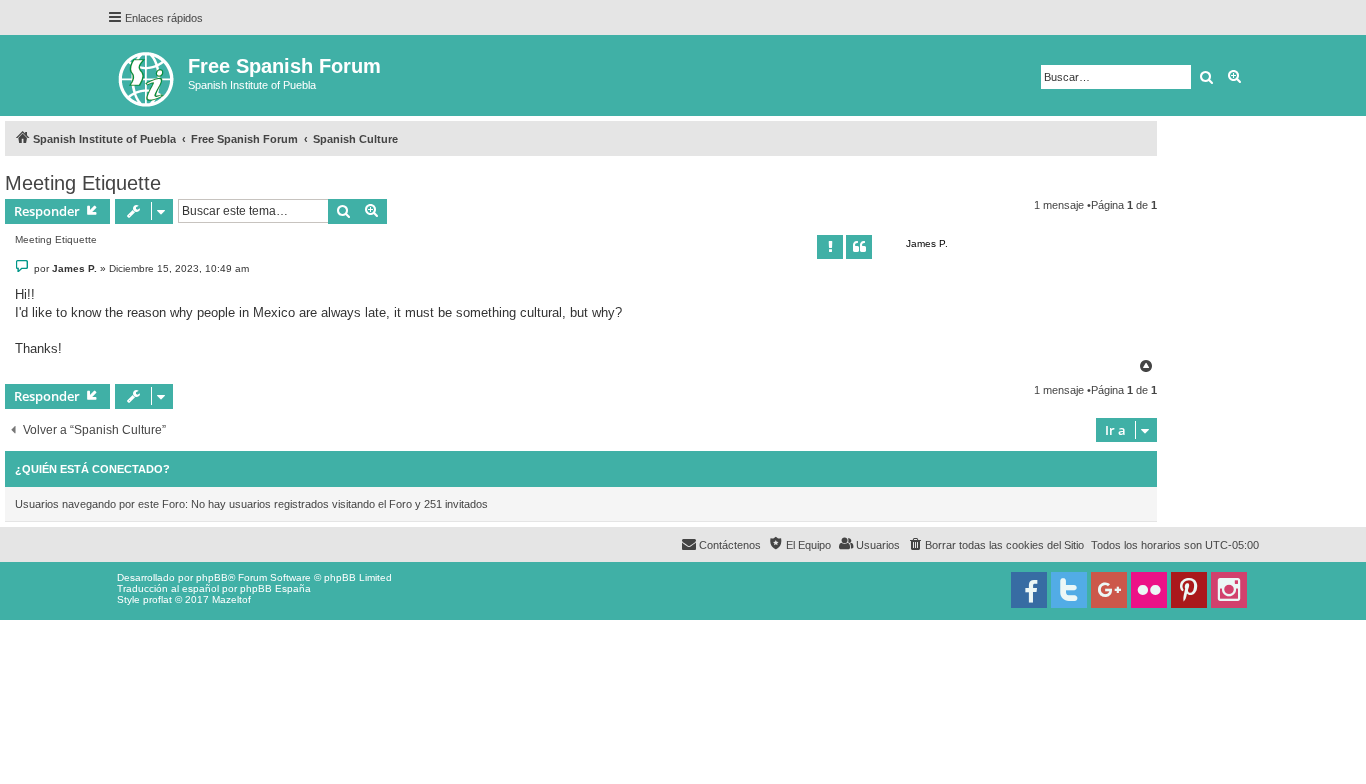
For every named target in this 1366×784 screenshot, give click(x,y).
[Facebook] (1029, 590)
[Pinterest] (1189, 590)
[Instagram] (1229, 590)
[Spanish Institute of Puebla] (147, 75)
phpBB (212, 577)
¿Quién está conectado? (92, 469)
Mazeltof (231, 599)
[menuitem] (995, 545)
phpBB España (275, 588)
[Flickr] (1149, 590)
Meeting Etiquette (83, 183)
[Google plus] (1109, 590)
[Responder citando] (859, 247)
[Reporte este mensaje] (830, 247)
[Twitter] (1069, 590)
